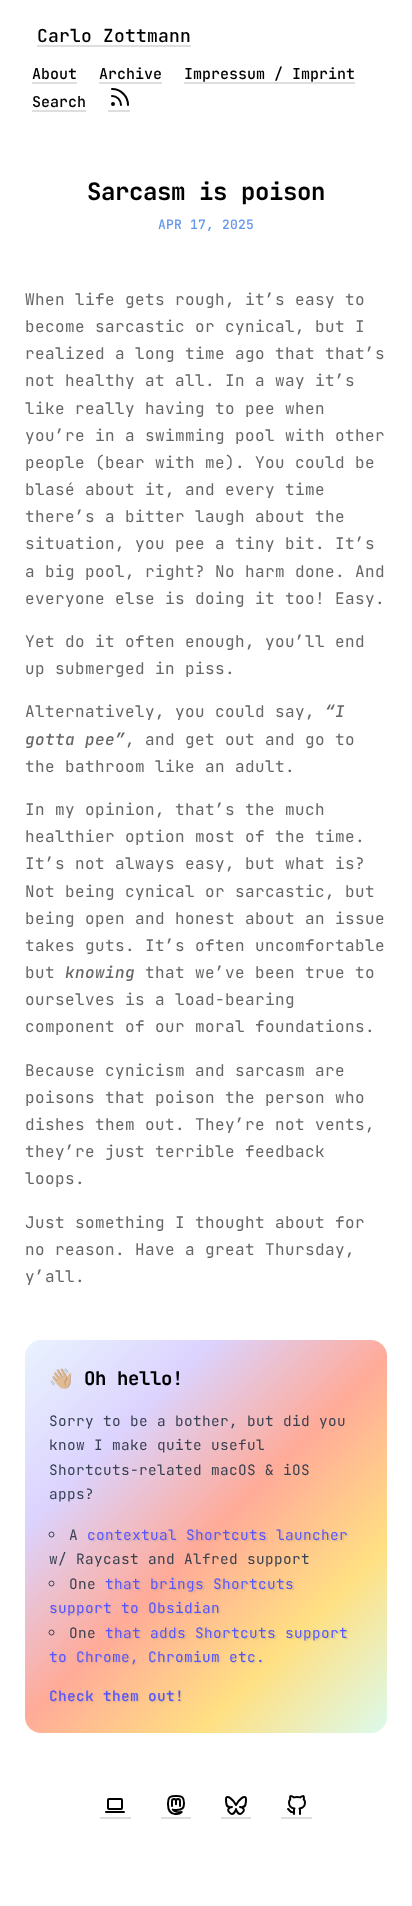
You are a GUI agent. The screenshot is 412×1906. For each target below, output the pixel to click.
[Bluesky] (236, 1806)
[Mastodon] (176, 1806)
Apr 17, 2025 (206, 224)
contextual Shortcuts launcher (217, 1534)
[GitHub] (296, 1806)
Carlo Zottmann (114, 35)
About (54, 74)
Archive (130, 74)
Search (59, 102)
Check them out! (116, 1695)
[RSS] (119, 102)
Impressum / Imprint (269, 74)
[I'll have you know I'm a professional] (115, 1806)
